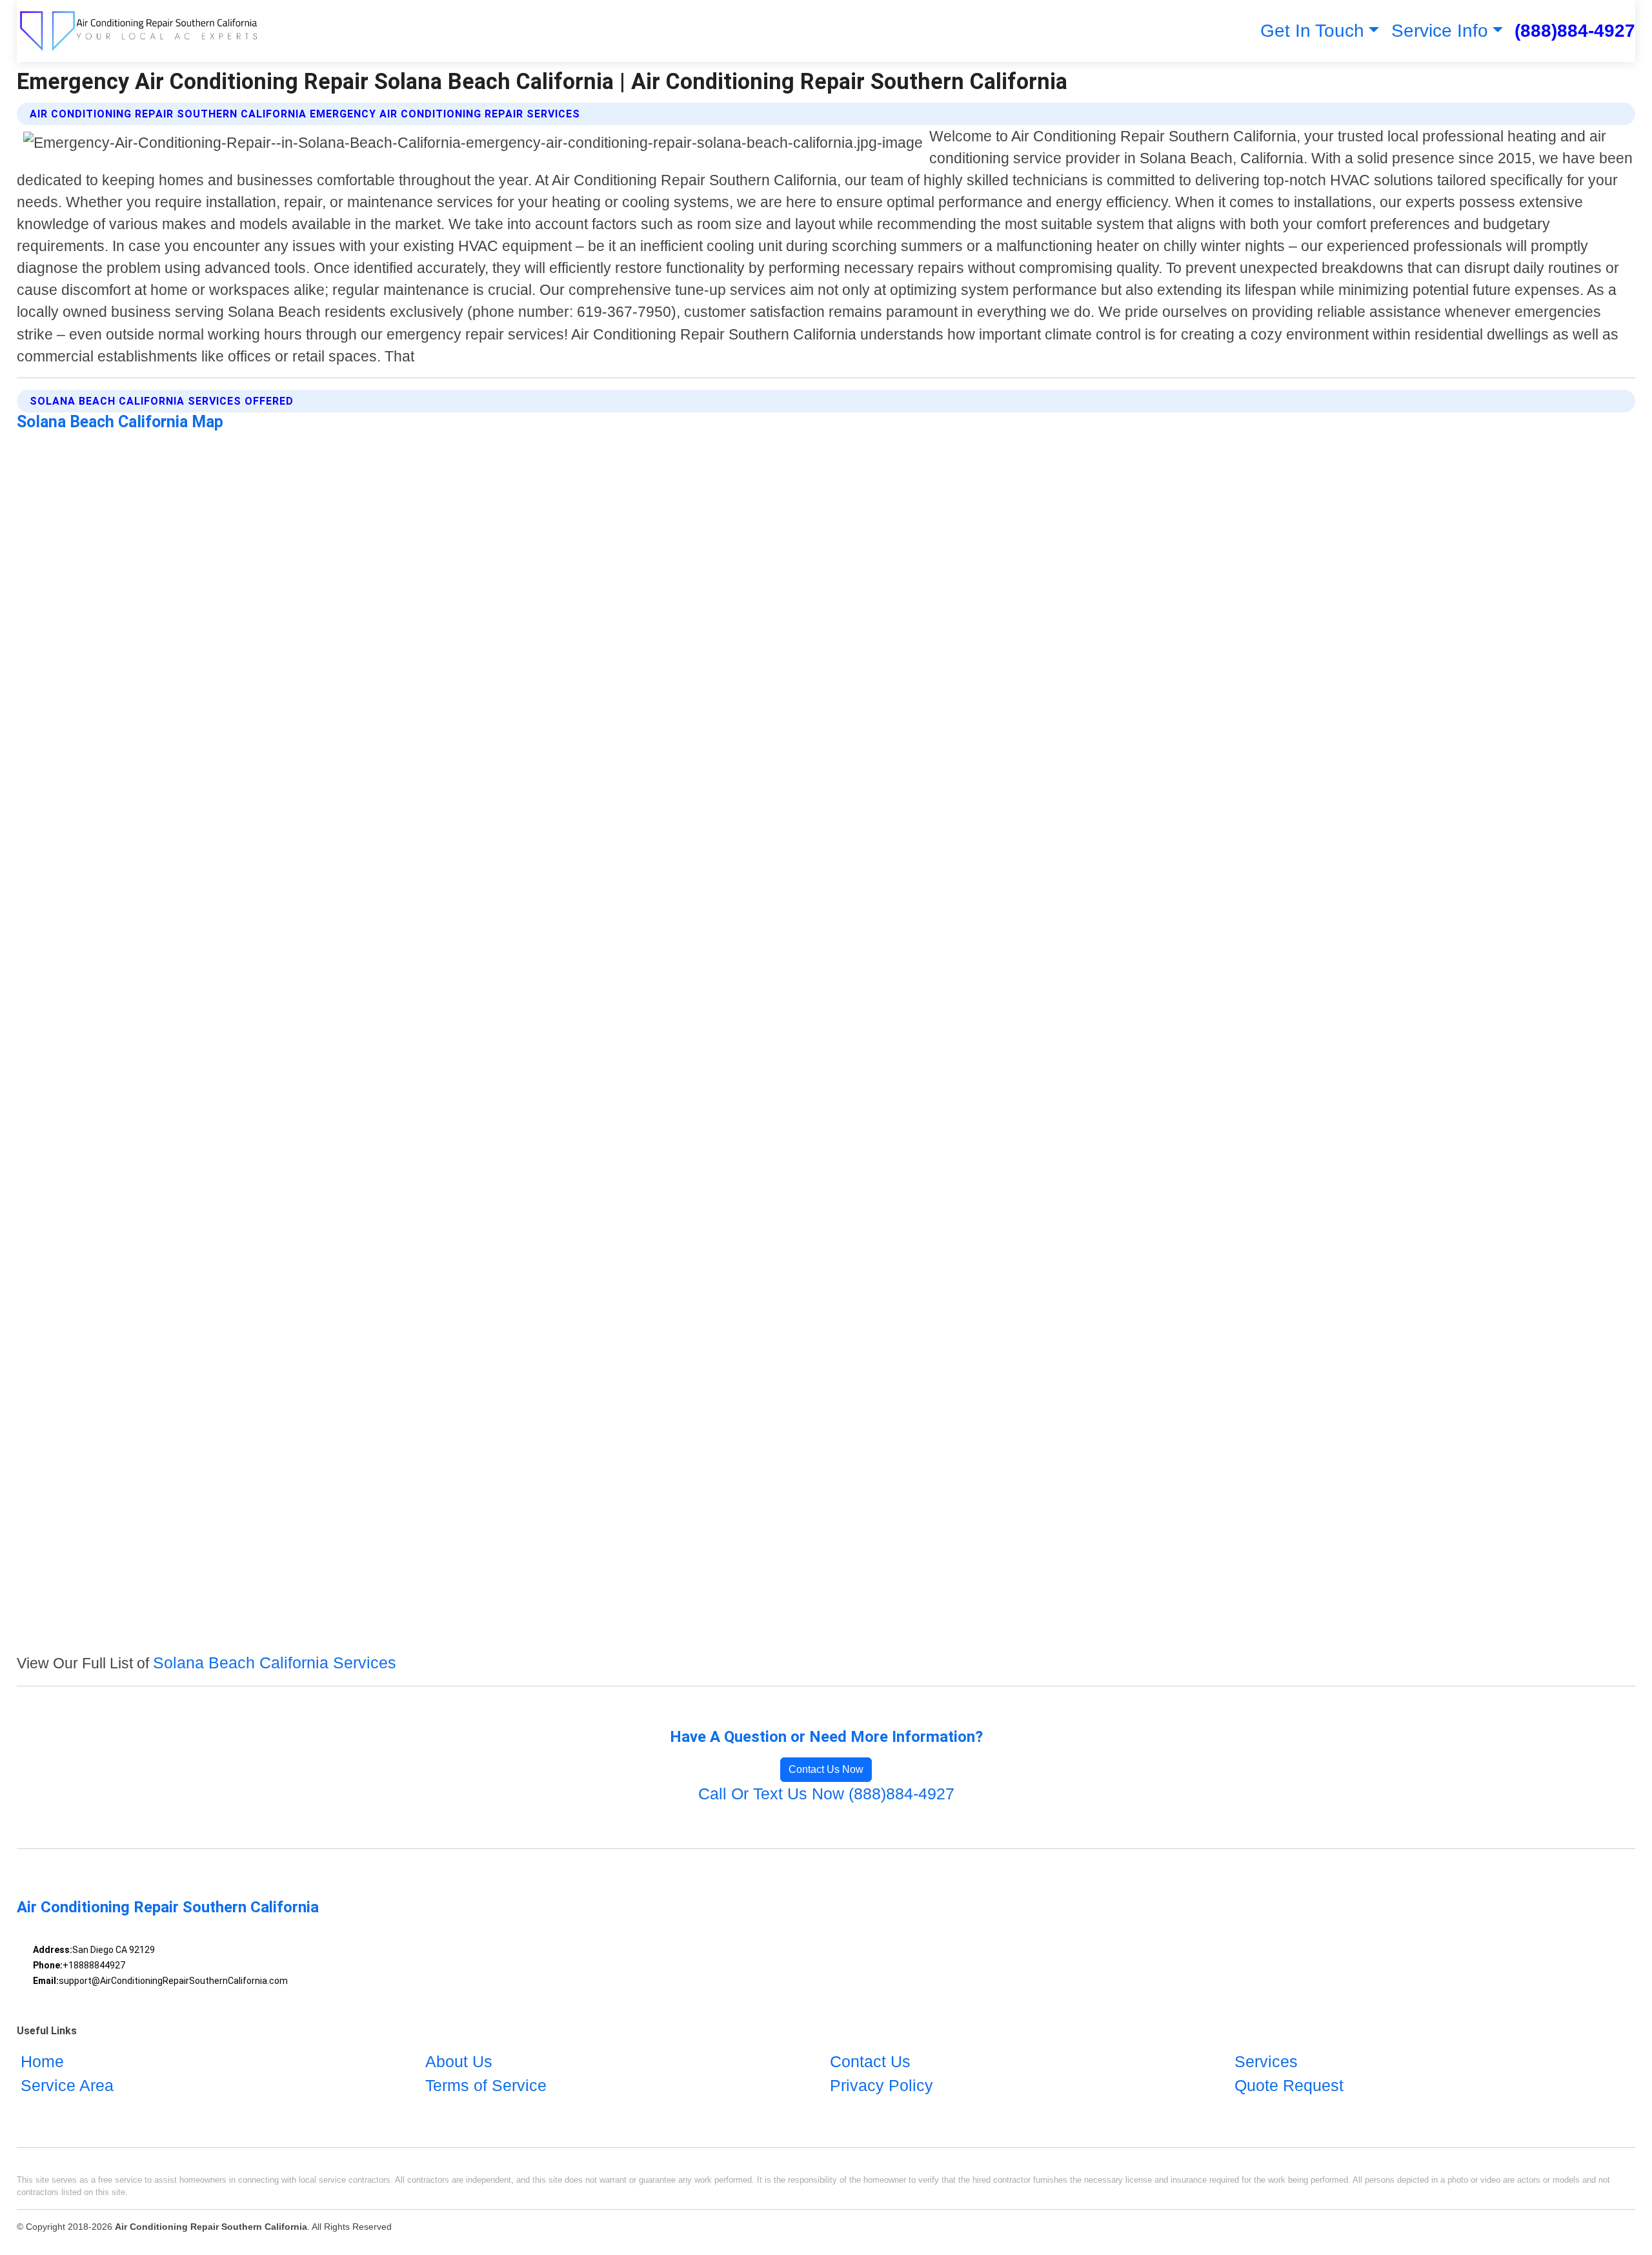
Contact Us (870, 2061)
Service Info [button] (1440, 31)
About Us (459, 2061)
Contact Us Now (826, 1769)
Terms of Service (486, 2085)
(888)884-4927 (1575, 31)
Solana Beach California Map (120, 422)
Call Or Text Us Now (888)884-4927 (826, 1794)
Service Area (67, 2085)
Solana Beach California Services (275, 1663)
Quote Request (1289, 2085)
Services (1266, 2061)
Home (42, 2061)
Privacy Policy (881, 2085)
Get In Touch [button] (1312, 31)
